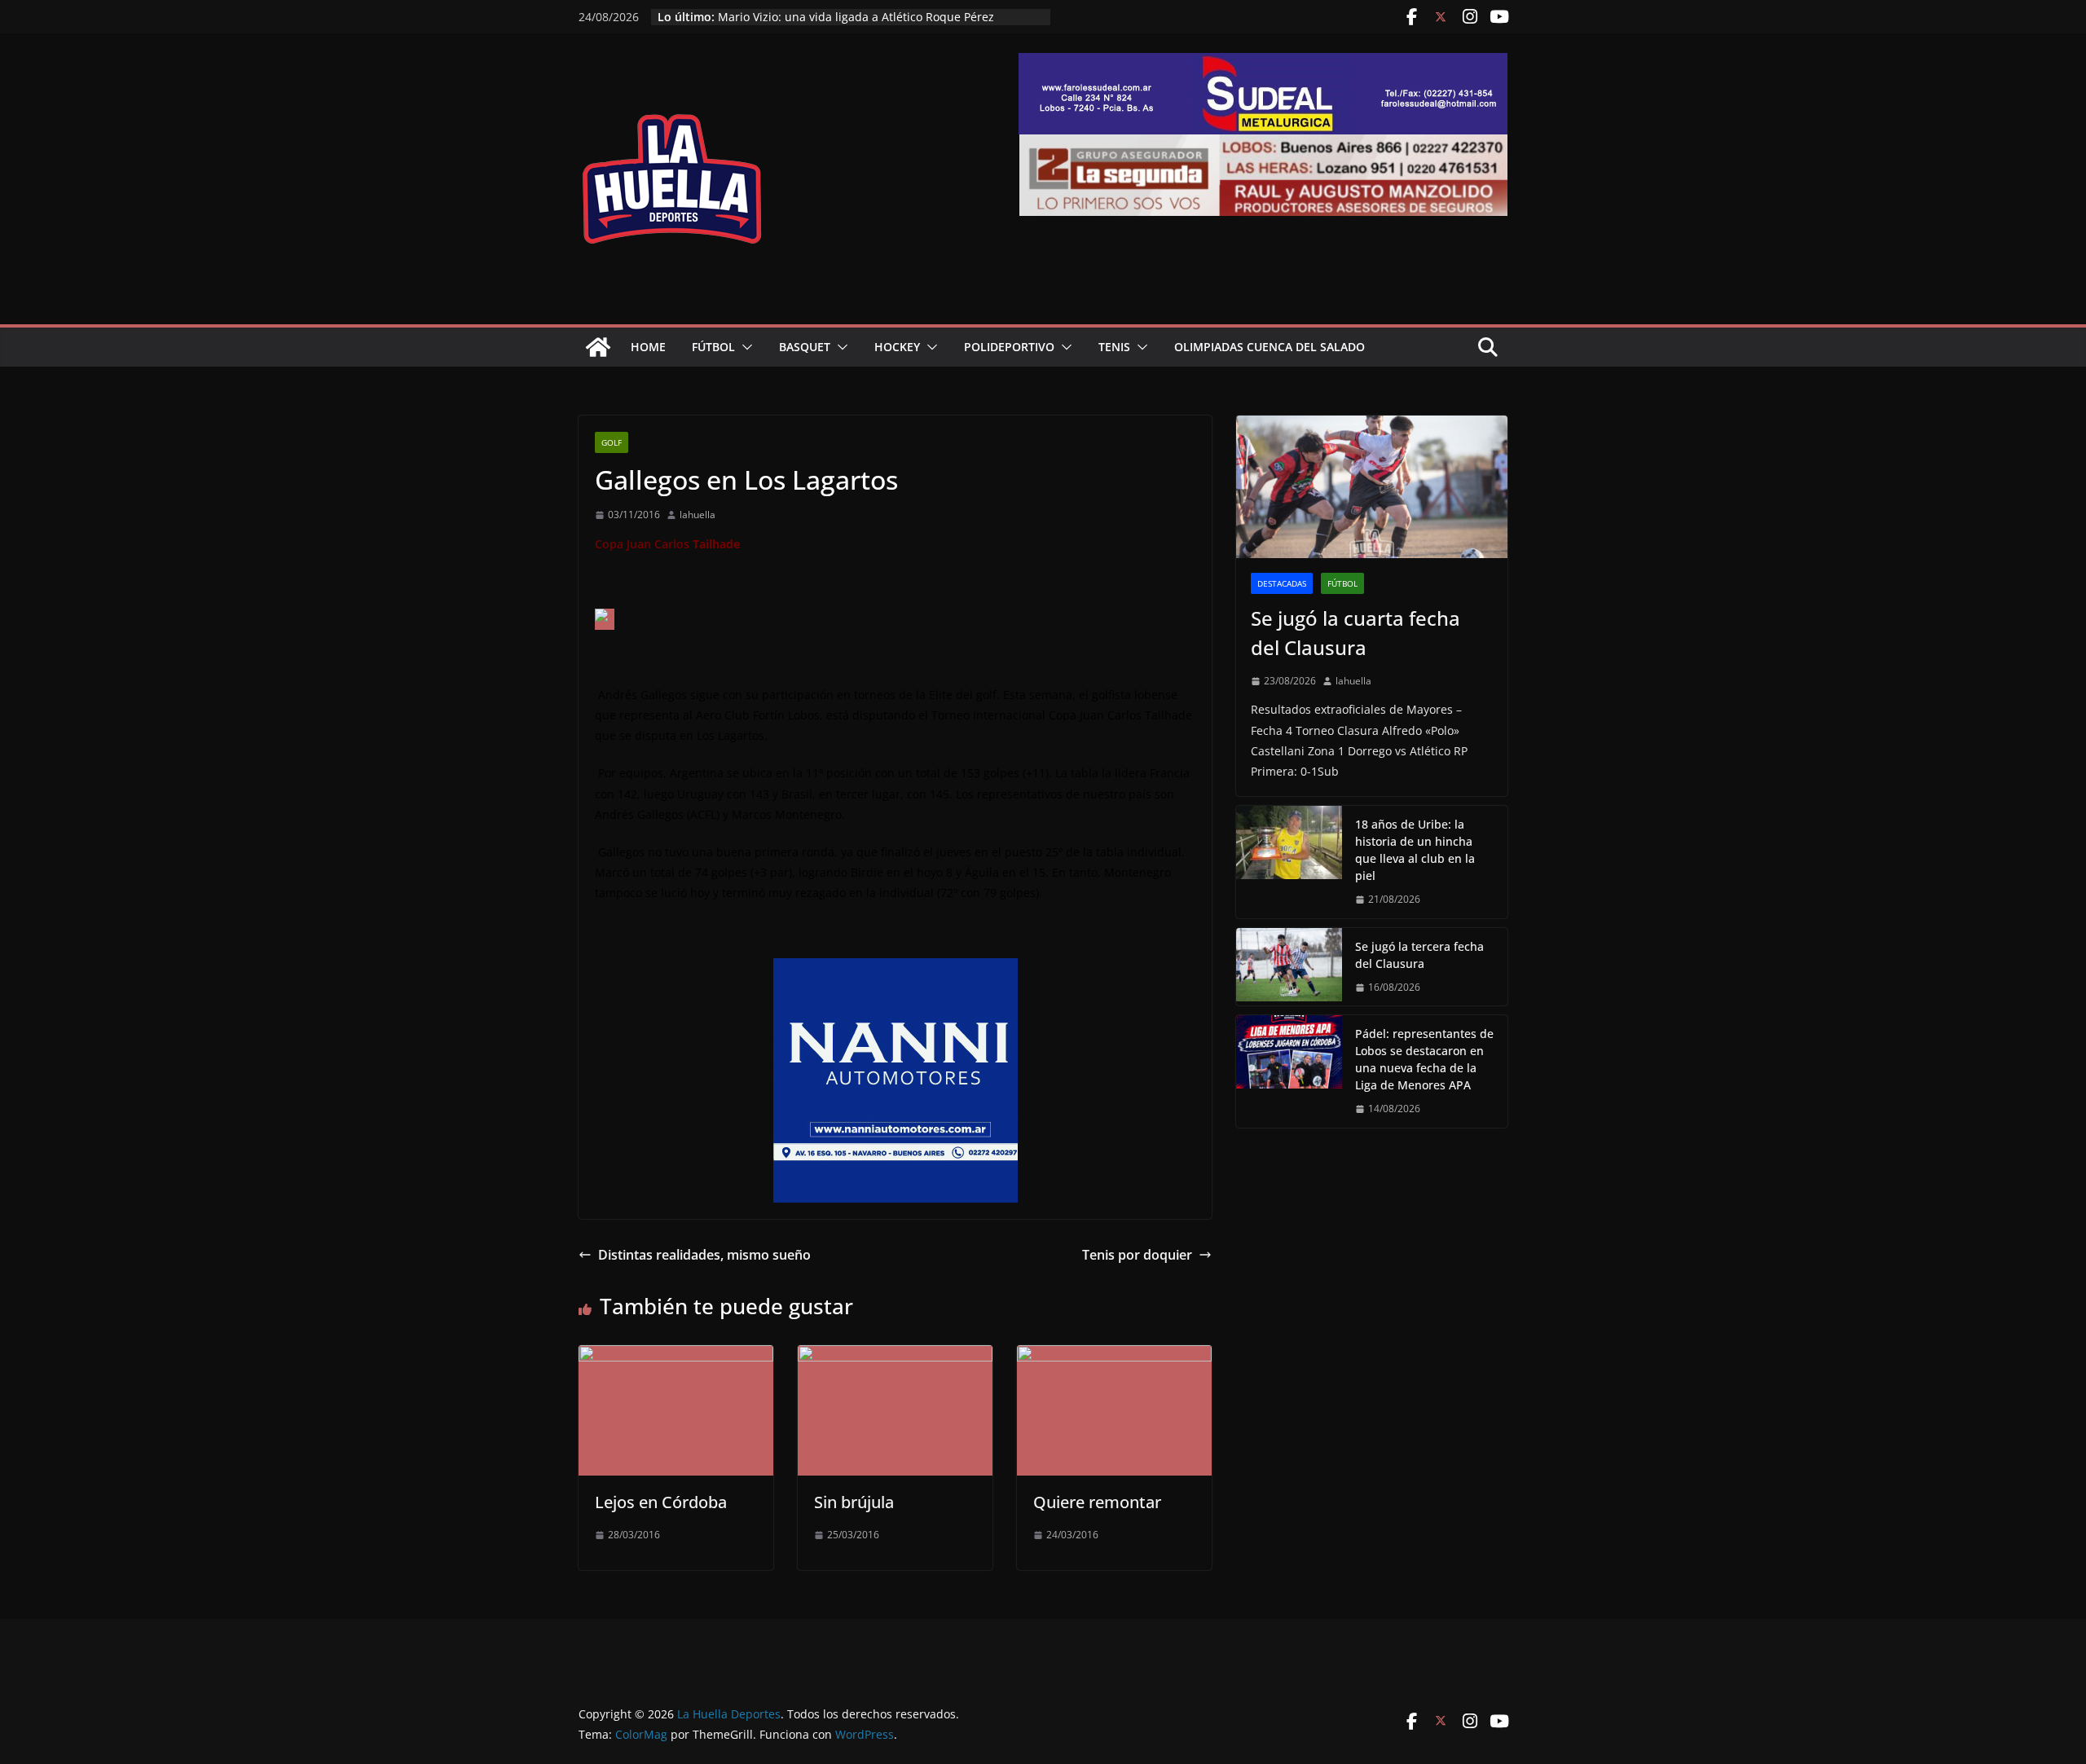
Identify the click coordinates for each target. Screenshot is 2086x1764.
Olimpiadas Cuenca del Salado (1270, 347)
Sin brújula (854, 1502)
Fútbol (713, 347)
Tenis (1114, 347)
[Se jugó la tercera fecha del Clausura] (1289, 967)
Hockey (897, 347)
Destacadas (1282, 583)
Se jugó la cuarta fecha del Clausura (1355, 633)
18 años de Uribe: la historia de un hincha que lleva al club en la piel (1415, 850)
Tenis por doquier (1137, 1255)
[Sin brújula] (895, 1357)
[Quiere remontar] (1114, 1357)
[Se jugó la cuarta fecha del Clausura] (1372, 487)
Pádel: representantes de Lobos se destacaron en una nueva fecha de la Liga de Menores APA (865, 19)
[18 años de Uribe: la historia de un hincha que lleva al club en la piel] (1289, 862)
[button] (744, 347)
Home (648, 347)
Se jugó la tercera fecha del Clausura (1419, 955)
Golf (612, 442)
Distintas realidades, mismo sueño (704, 1255)
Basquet (805, 347)
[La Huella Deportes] (598, 347)
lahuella (698, 515)
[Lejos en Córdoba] (676, 1357)
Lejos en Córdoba (661, 1502)
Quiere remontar (1097, 1502)
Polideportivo (1009, 347)
